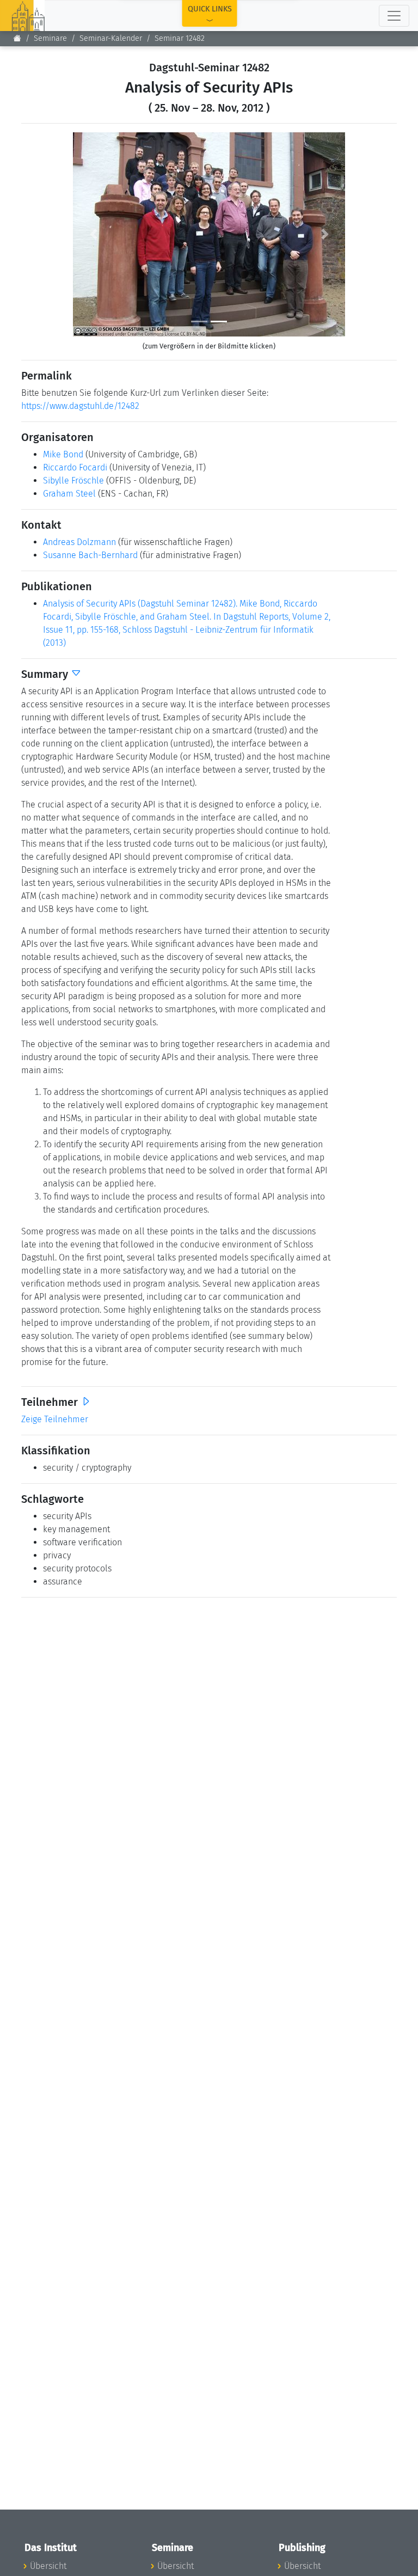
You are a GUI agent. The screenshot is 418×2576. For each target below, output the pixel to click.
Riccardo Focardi (75, 467)
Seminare (50, 38)
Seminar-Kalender (111, 38)
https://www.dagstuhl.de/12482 (80, 406)
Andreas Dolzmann (79, 542)
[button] (93, 234)
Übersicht (48, 2566)
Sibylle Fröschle (73, 481)
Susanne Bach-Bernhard (90, 555)
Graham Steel (69, 494)
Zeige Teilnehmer (55, 1419)
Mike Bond (63, 454)
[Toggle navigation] (394, 16)
